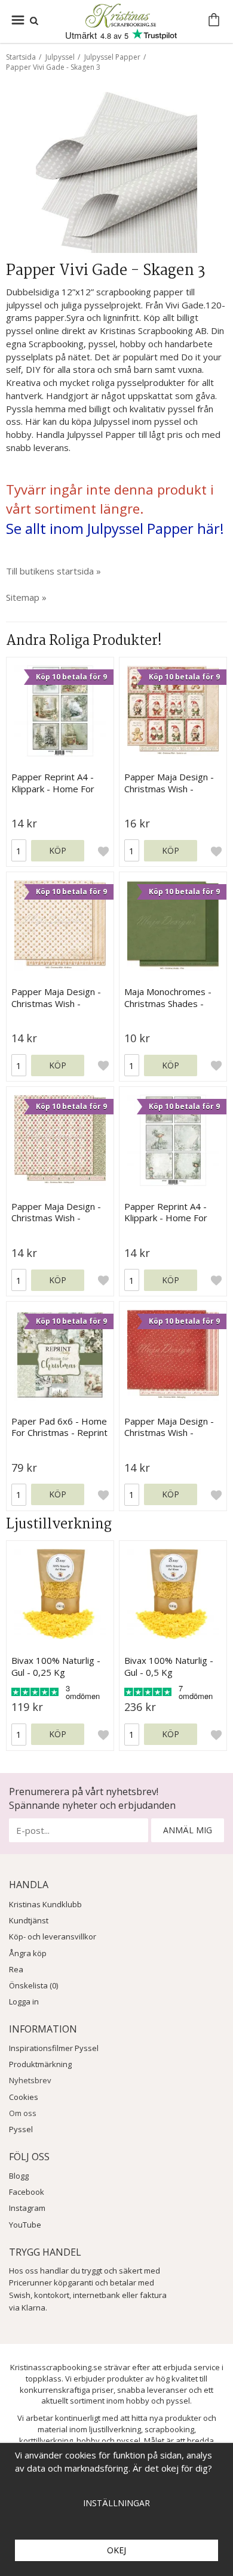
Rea (16, 1969)
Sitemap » (26, 597)
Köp (58, 850)
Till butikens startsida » (53, 571)
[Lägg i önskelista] (103, 851)
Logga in (24, 2002)
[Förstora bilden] (116, 171)
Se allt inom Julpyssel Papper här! (115, 528)
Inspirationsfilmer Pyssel (54, 2048)
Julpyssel (60, 57)
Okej (116, 2550)
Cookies (24, 2097)
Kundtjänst (29, 1920)
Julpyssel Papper (112, 57)
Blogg (19, 2176)
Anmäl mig (188, 1830)
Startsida (21, 57)
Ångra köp (28, 1953)
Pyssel (21, 2129)
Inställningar (116, 2503)
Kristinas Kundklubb (45, 1904)
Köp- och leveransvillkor (53, 1936)
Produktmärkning (40, 2064)
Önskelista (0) (33, 1985)
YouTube (25, 2225)
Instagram (27, 2208)
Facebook (27, 2192)
